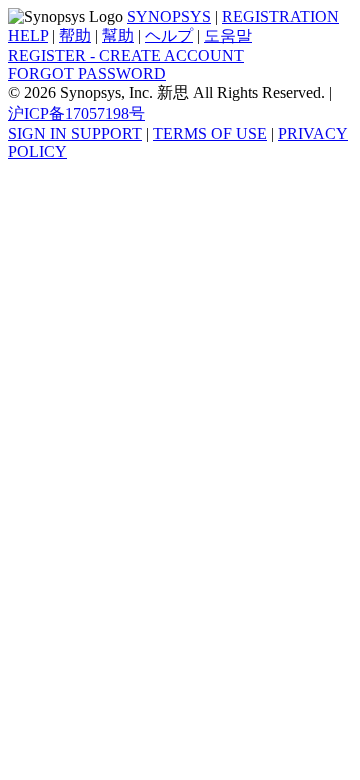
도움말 (228, 35)
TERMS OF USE (210, 133)
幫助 (118, 35)
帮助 (75, 35)
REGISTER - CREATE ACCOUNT (126, 55)
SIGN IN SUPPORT (75, 133)
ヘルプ (169, 35)
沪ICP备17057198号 (76, 113)
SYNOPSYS (169, 16)
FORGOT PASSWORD (87, 73)
